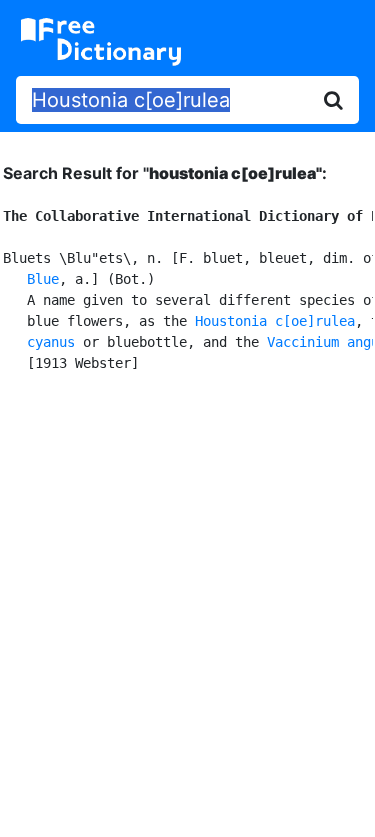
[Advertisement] (187, 601)
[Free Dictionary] (101, 42)
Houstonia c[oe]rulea (275, 321)
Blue (43, 279)
